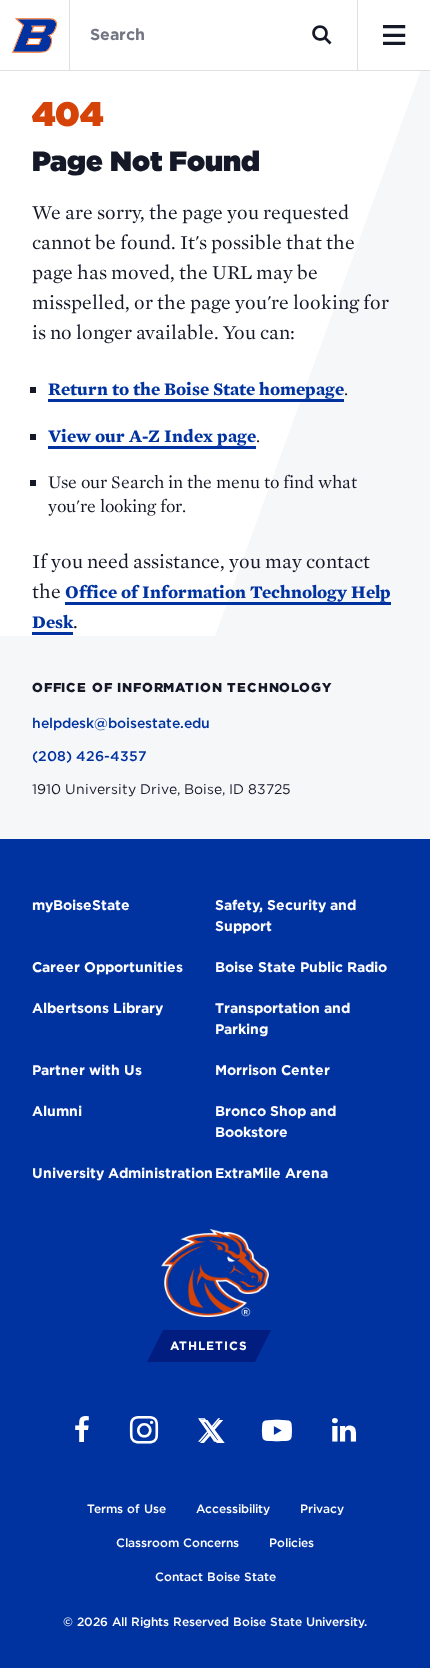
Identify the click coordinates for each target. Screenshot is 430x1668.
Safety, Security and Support (285, 915)
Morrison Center (272, 1070)
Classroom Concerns (177, 1542)
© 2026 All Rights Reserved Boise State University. (215, 1621)
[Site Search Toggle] (322, 35)
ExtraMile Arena (271, 1173)
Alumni (57, 1111)
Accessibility (233, 1508)
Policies (291, 1542)
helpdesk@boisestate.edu (121, 723)
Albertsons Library (97, 1008)
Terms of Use (126, 1508)
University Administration (122, 1173)
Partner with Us (87, 1070)
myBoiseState (81, 905)
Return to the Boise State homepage (196, 388)
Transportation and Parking (282, 1018)
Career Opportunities (107, 967)
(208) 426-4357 (89, 756)
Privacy (322, 1508)
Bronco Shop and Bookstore (275, 1121)
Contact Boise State (215, 1576)
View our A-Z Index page (152, 435)
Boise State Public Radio (301, 967)
